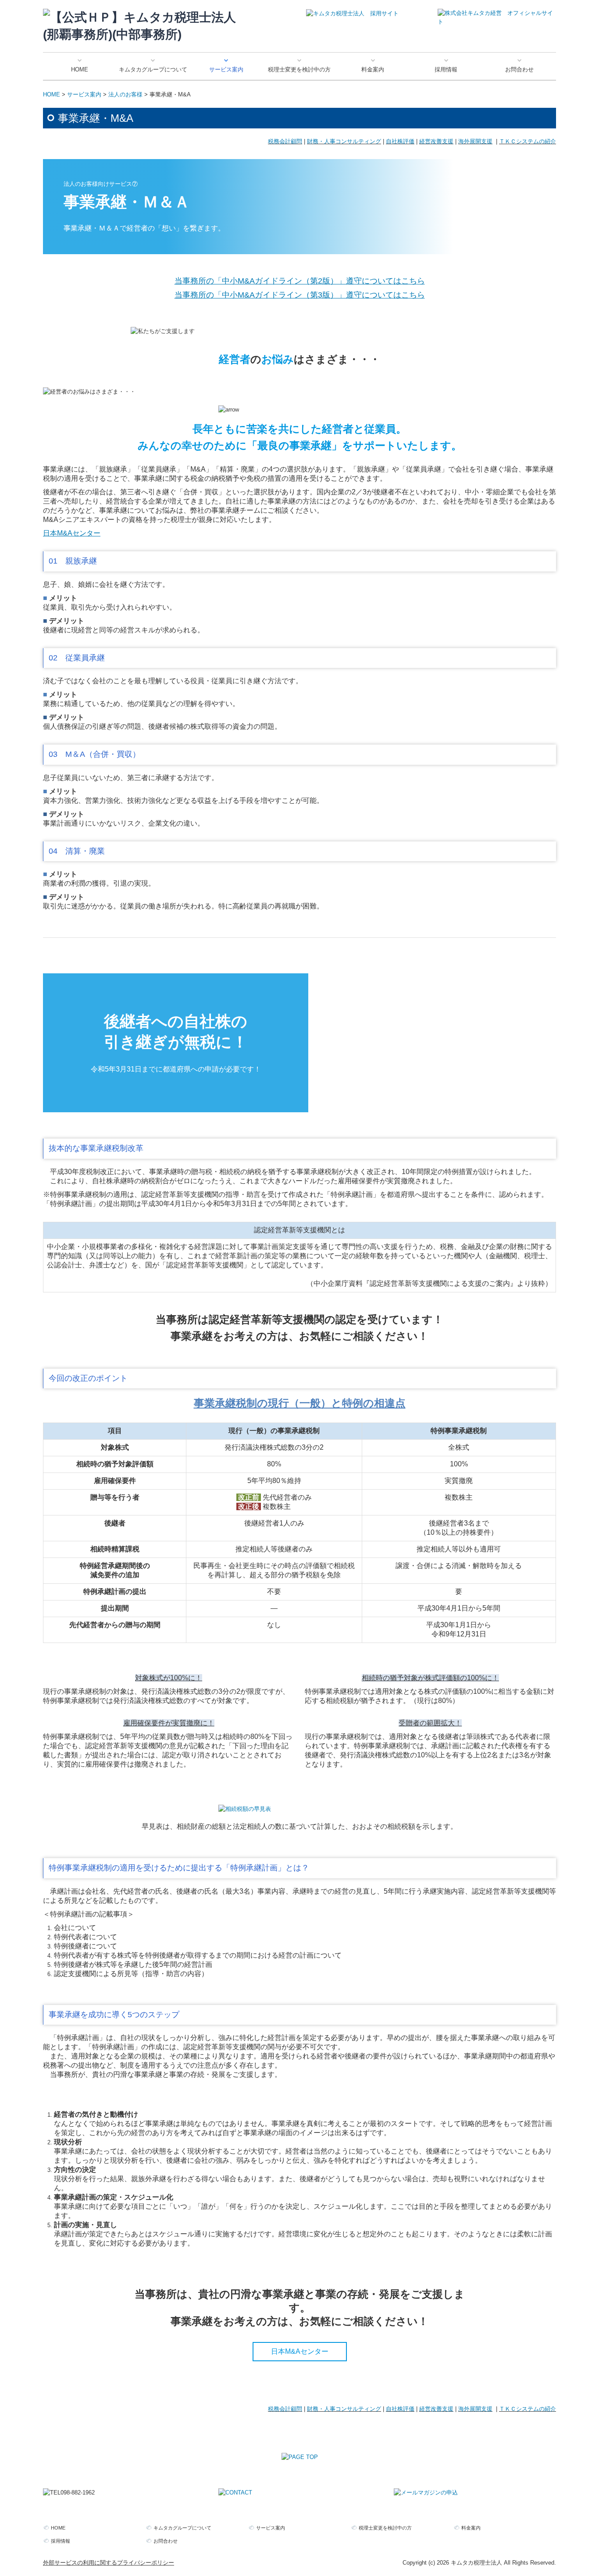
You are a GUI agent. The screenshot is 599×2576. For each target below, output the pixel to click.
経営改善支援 (436, 141)
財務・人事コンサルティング (344, 141)
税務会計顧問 (285, 141)
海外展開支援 (475, 141)
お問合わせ (519, 69)
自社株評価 (400, 141)
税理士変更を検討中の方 (299, 69)
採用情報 (446, 69)
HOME (80, 69)
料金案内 (373, 69)
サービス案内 (226, 69)
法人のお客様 (125, 94)
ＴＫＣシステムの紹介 (528, 141)
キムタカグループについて (153, 69)
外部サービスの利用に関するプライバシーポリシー (109, 2563)
